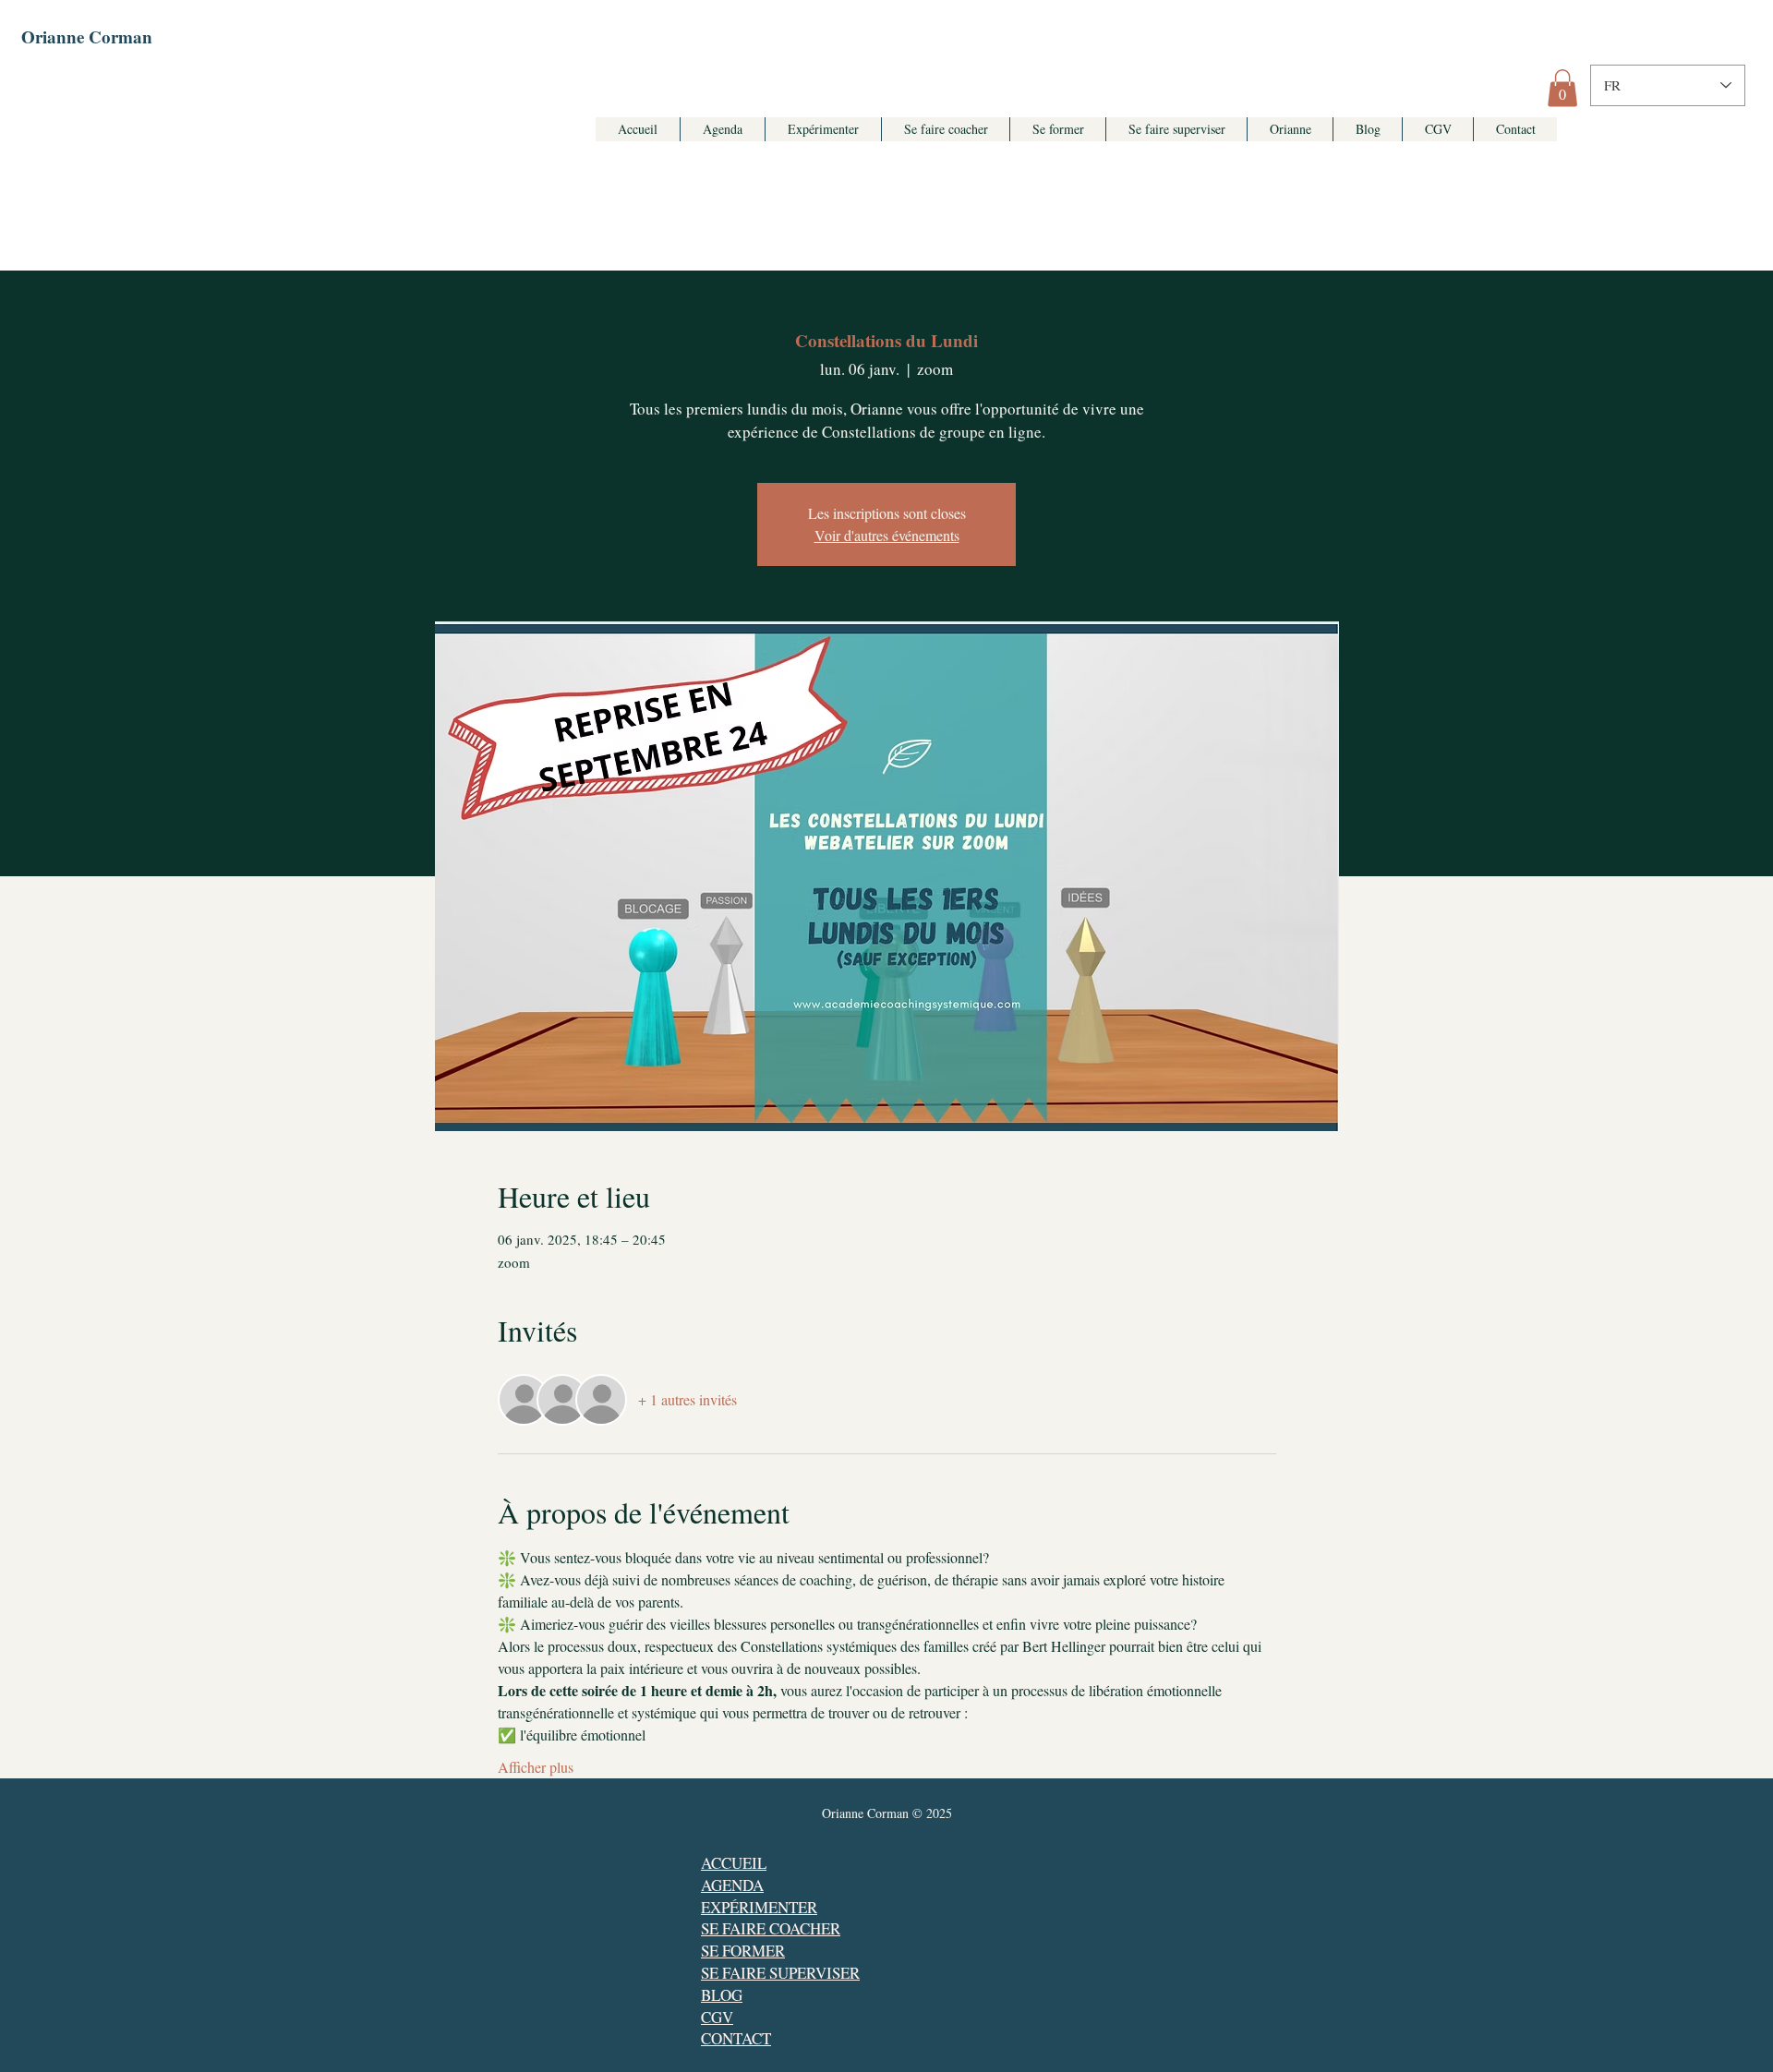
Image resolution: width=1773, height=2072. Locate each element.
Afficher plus (536, 1767)
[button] (1562, 88)
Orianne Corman (87, 36)
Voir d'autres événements (887, 535)
